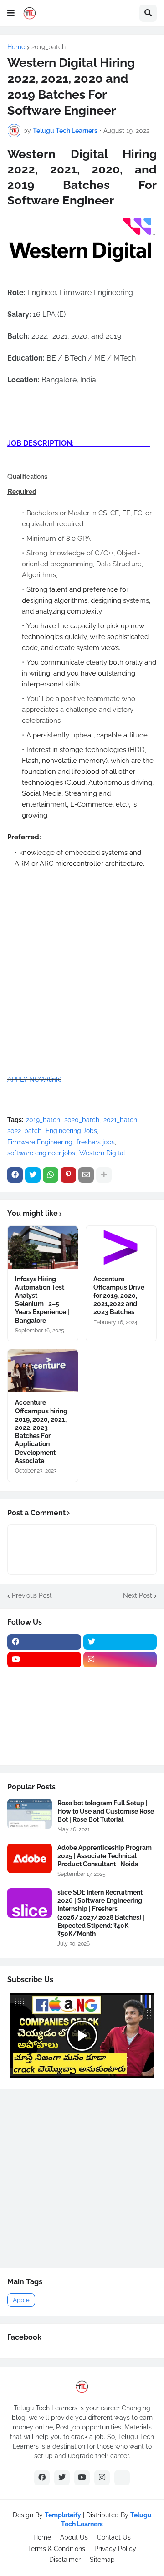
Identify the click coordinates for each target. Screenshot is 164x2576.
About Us (74, 2537)
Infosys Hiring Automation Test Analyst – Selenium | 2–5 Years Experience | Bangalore (42, 1300)
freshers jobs (96, 1142)
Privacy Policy (115, 2549)
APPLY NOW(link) (34, 1079)
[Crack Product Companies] (44, 1713)
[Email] (86, 1175)
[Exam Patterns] (120, 1713)
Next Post (138, 1595)
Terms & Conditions (56, 2549)
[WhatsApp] (51, 1175)
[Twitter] (33, 1175)
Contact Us (114, 2537)
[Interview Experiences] (120, 1695)
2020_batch (82, 1120)
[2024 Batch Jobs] (120, 1677)
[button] (11, 13)
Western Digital (102, 1153)
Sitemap (102, 2560)
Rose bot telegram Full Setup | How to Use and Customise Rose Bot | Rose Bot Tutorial (106, 1811)
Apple (21, 2300)
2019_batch (49, 47)
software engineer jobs (41, 1153)
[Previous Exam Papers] (44, 1731)
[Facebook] (15, 1175)
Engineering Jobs (71, 1131)
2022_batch (24, 1131)
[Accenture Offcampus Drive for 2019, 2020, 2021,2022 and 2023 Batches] (121, 1247)
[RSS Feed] (122, 2478)
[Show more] (104, 1175)
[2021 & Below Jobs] (44, 1677)
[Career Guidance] (44, 1748)
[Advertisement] (82, 406)
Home (16, 47)
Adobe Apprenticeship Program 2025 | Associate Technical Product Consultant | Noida (105, 1856)
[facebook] (44, 1642)
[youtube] (44, 1660)
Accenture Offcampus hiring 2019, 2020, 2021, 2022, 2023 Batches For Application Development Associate (41, 1431)
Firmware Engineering (40, 1142)
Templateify (63, 2515)
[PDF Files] (120, 1731)
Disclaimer (65, 2560)
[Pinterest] (68, 1175)
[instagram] (120, 1660)
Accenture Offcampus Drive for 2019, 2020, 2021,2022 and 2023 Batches (119, 1296)
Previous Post (32, 1595)
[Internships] (44, 1695)
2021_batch (120, 1120)
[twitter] (120, 1642)
